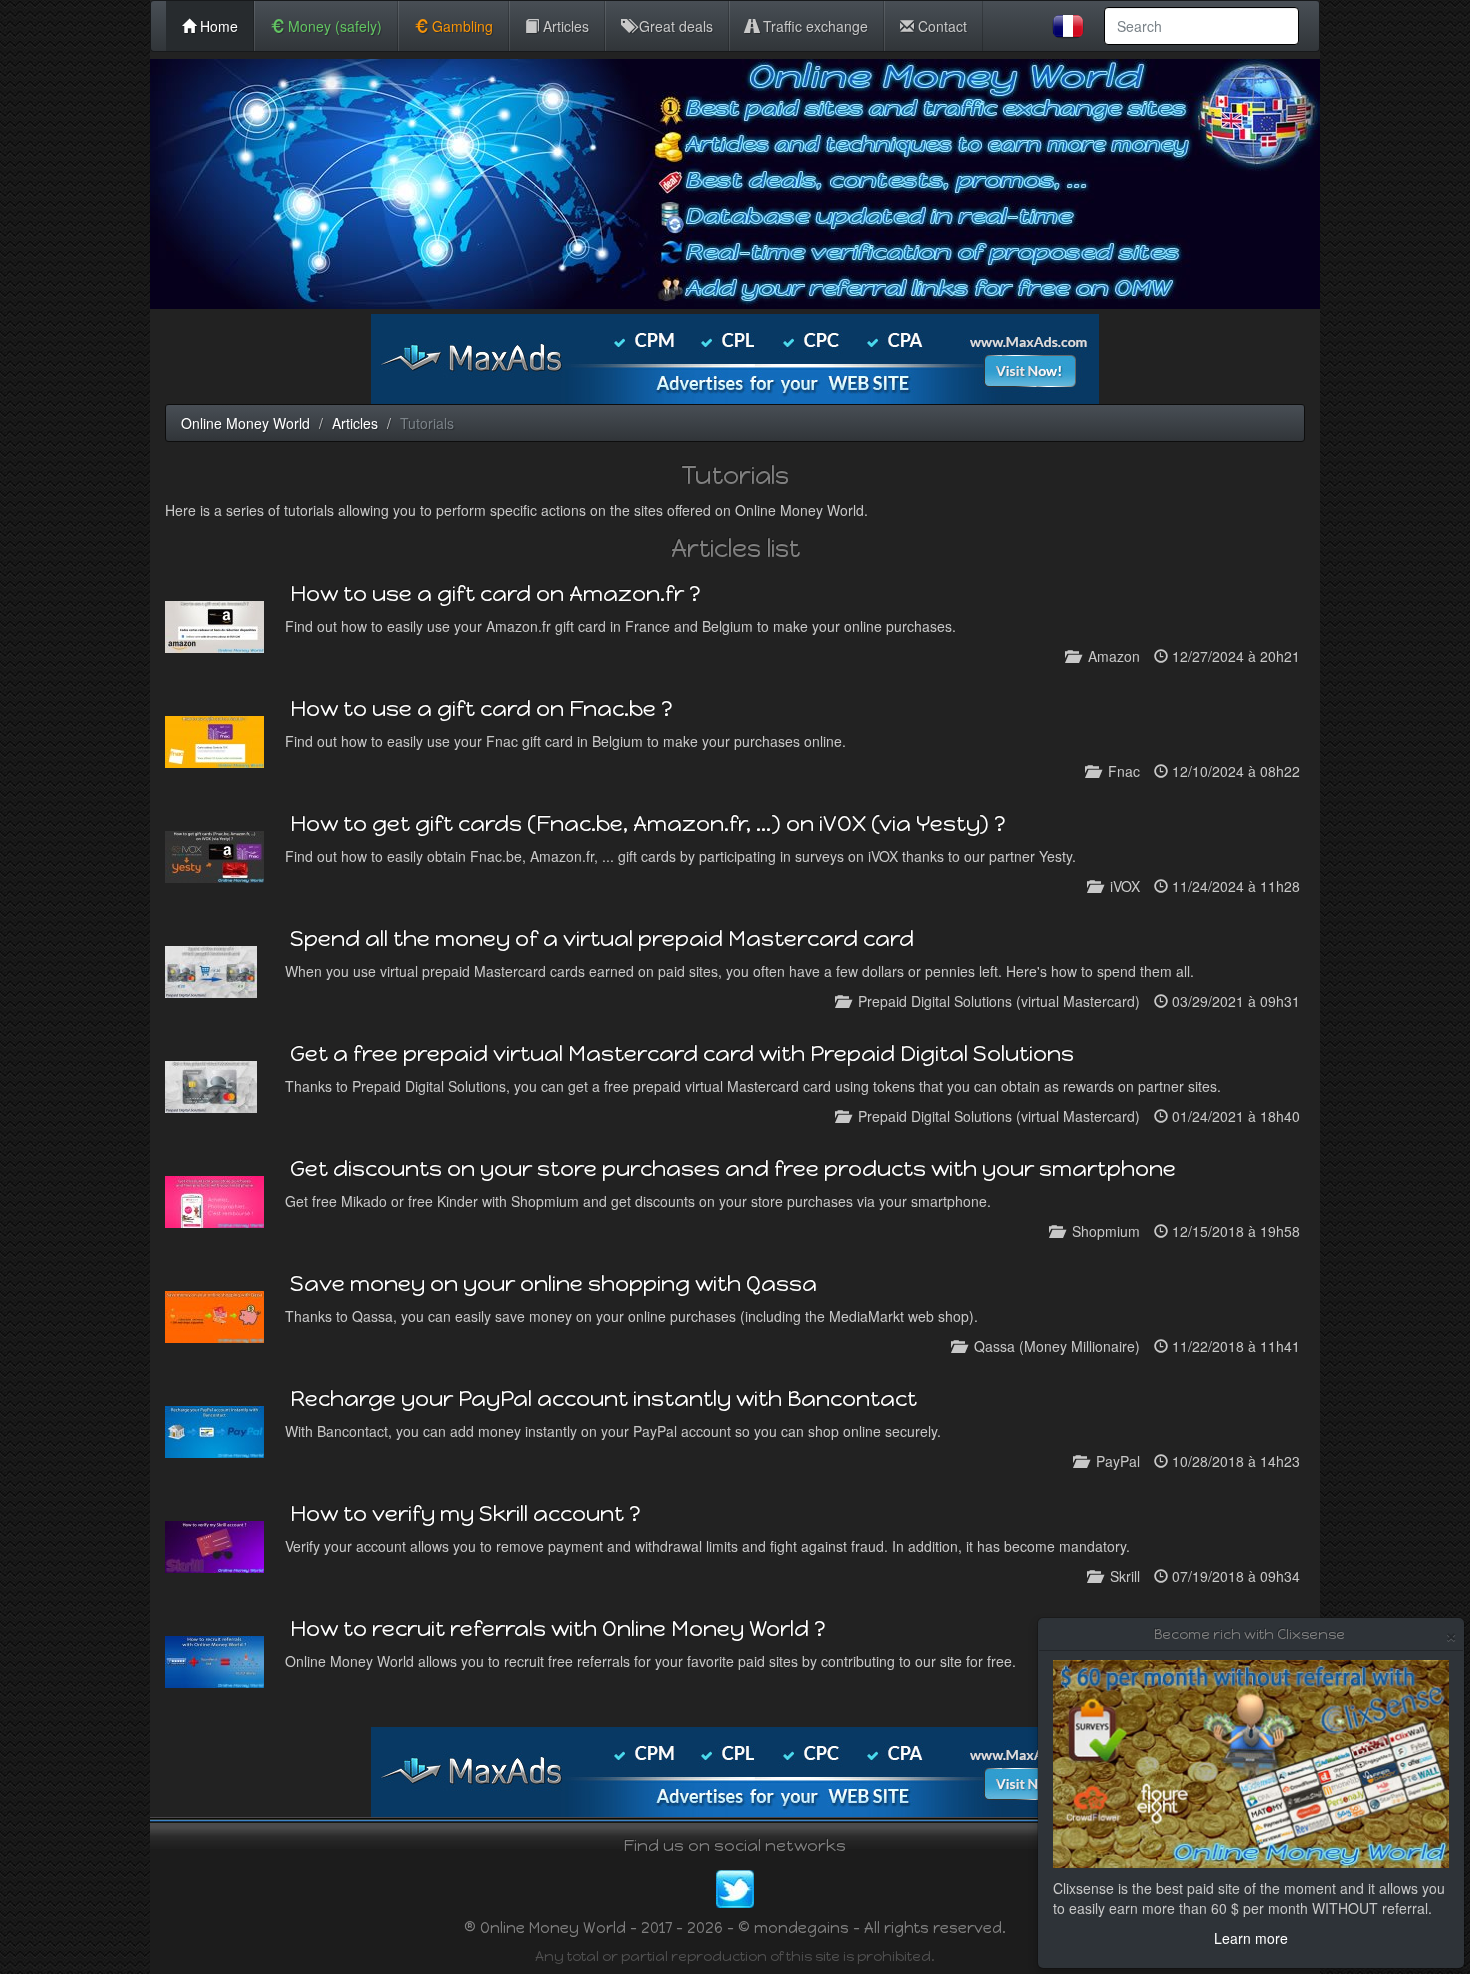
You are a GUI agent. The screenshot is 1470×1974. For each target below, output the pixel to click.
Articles (564, 26)
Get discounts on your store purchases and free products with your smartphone (733, 1168)
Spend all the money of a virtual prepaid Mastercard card (602, 938)
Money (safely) (333, 26)
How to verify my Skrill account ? (465, 1513)
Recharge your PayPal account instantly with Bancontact (603, 1398)
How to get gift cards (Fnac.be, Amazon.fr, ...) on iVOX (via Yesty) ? (648, 823)
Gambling (460, 26)
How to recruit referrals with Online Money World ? (558, 1628)
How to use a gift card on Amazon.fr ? (495, 593)
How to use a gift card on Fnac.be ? (481, 708)
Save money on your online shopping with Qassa (553, 1283)
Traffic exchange (813, 26)
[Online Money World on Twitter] (735, 1886)
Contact (940, 26)
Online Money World (245, 423)
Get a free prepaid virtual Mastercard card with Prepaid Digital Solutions (682, 1053)
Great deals (674, 26)
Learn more (1251, 1938)
